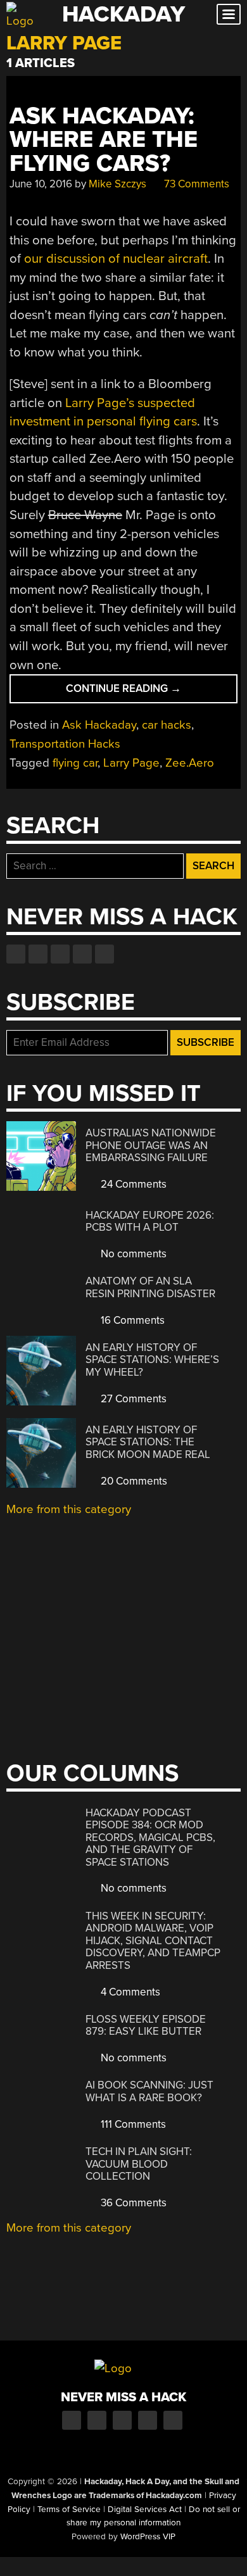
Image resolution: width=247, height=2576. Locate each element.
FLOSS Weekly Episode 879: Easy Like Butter (146, 2026)
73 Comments (195, 184)
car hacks (167, 725)
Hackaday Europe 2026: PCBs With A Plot (150, 1222)
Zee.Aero (190, 763)
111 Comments (132, 2124)
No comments (132, 1254)
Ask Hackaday (99, 725)
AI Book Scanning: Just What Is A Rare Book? (149, 2091)
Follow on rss (82, 954)
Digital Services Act (145, 2510)
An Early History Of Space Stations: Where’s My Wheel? (152, 1360)
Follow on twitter (38, 954)
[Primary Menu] (229, 14)
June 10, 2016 (41, 184)
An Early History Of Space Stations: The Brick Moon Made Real (148, 1442)
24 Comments (132, 1184)
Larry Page (131, 763)
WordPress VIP (148, 2537)
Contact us (104, 954)
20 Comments (133, 1481)
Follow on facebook (16, 954)
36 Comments (132, 2203)
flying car (75, 763)
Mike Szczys (117, 184)
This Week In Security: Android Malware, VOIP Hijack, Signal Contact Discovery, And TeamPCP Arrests (153, 1941)
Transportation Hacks (65, 744)
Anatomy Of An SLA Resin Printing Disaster (150, 1287)
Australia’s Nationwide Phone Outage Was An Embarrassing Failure (151, 1145)
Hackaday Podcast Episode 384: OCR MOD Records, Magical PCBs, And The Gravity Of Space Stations (150, 1838)
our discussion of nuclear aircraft (116, 259)
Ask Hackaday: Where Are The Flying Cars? (104, 140)
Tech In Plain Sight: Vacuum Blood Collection (139, 2164)
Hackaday (123, 14)
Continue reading (147, 692)
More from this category (69, 1509)
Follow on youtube (60, 954)
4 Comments (129, 1992)
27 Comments (132, 1399)
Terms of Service (69, 2510)
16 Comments (131, 1320)
